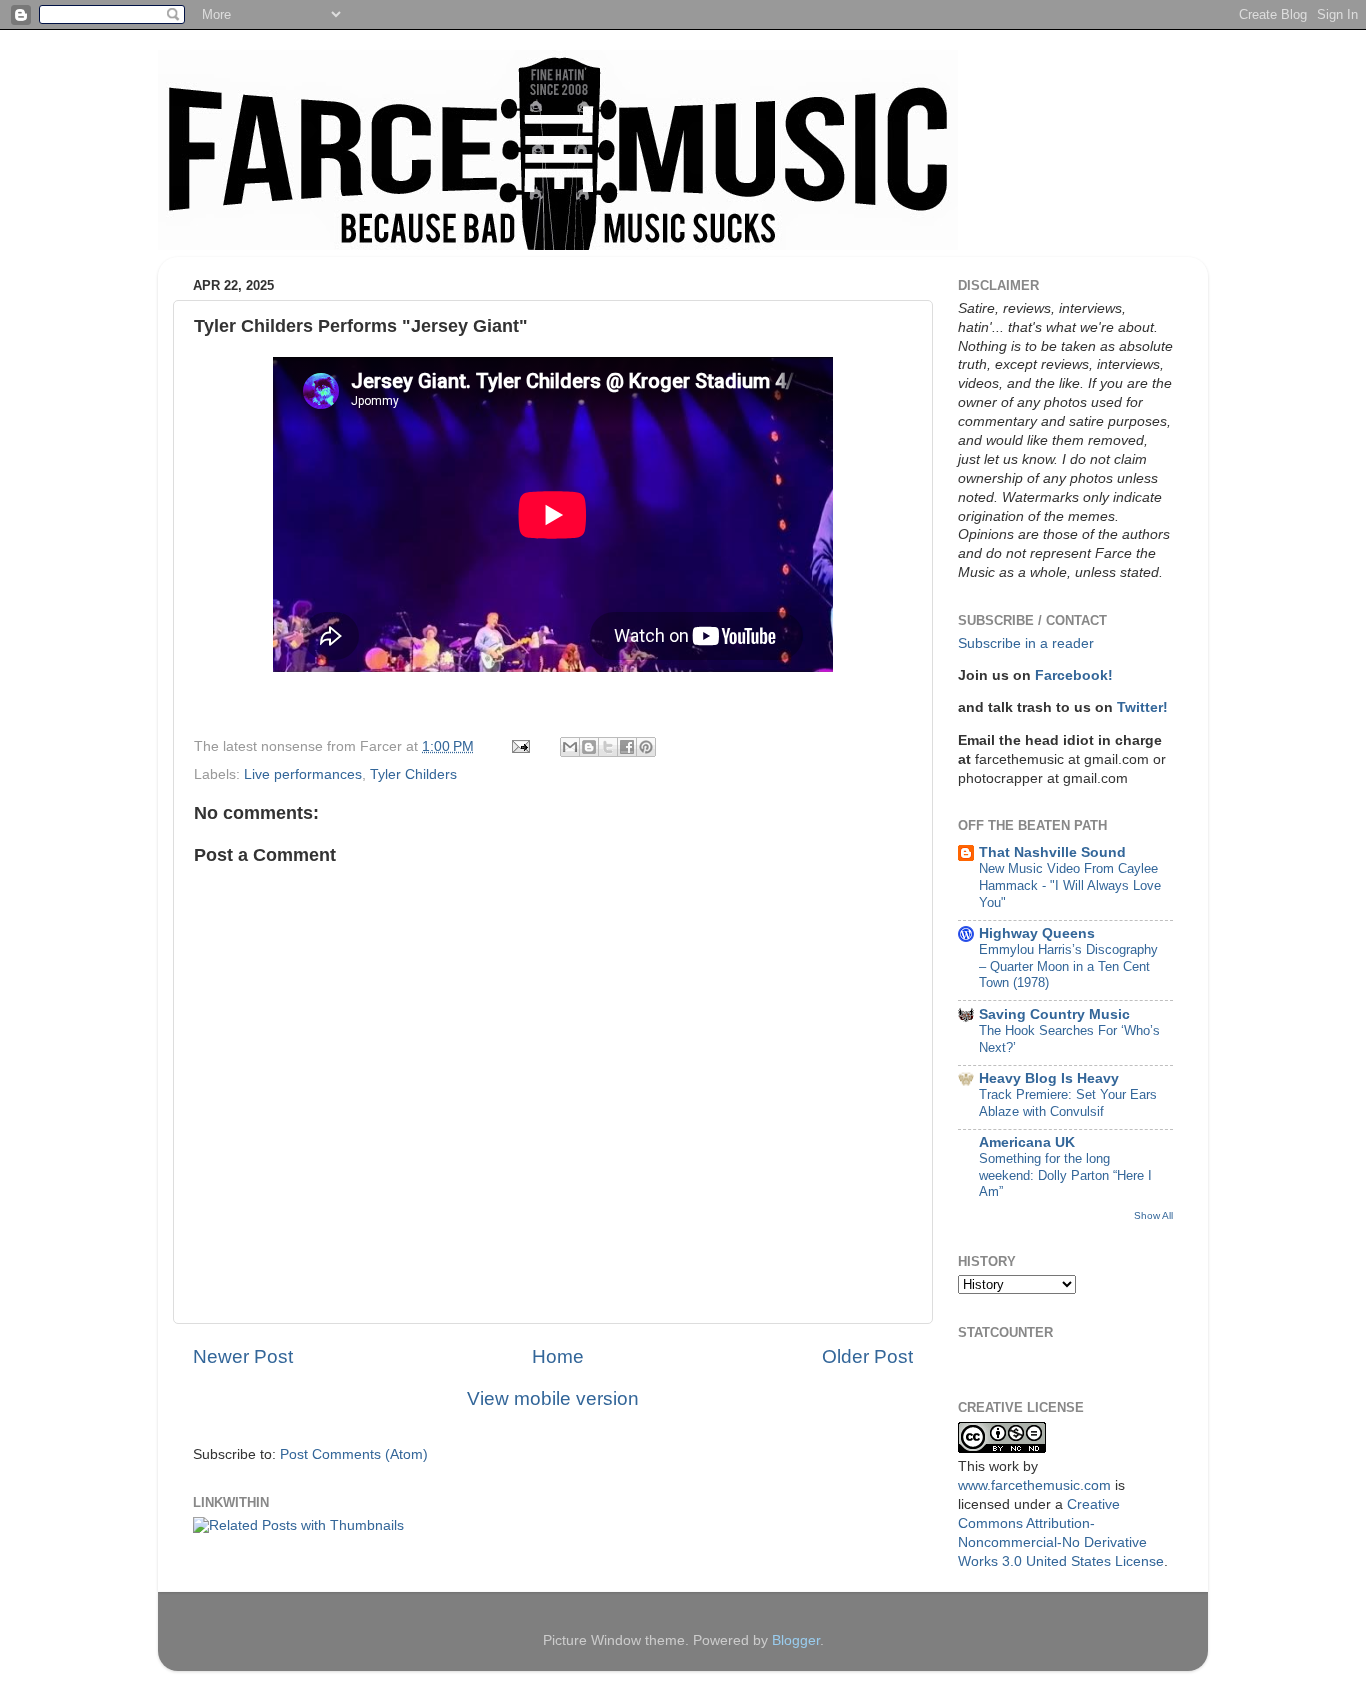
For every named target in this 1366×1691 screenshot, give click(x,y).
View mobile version (553, 1398)
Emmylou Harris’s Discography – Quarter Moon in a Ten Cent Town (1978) (1068, 966)
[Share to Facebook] (627, 747)
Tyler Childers (413, 774)
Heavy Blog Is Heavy (1049, 1078)
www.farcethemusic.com (1034, 1485)
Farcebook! (1074, 675)
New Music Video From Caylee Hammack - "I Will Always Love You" (1070, 885)
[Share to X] (608, 747)
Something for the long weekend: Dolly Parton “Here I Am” (1065, 1175)
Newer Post (243, 1356)
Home (558, 1356)
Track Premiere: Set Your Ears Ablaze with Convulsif (1068, 1103)
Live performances (303, 774)
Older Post (867, 1356)
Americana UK (1027, 1142)
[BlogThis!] (589, 747)
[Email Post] (519, 746)
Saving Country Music (1054, 1014)
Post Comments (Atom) (354, 1454)
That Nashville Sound (1052, 852)
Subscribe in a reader (1026, 643)
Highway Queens (1037, 933)
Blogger (796, 1640)
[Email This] (570, 747)
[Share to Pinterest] (646, 747)
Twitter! (1142, 707)
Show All (1153, 1215)
